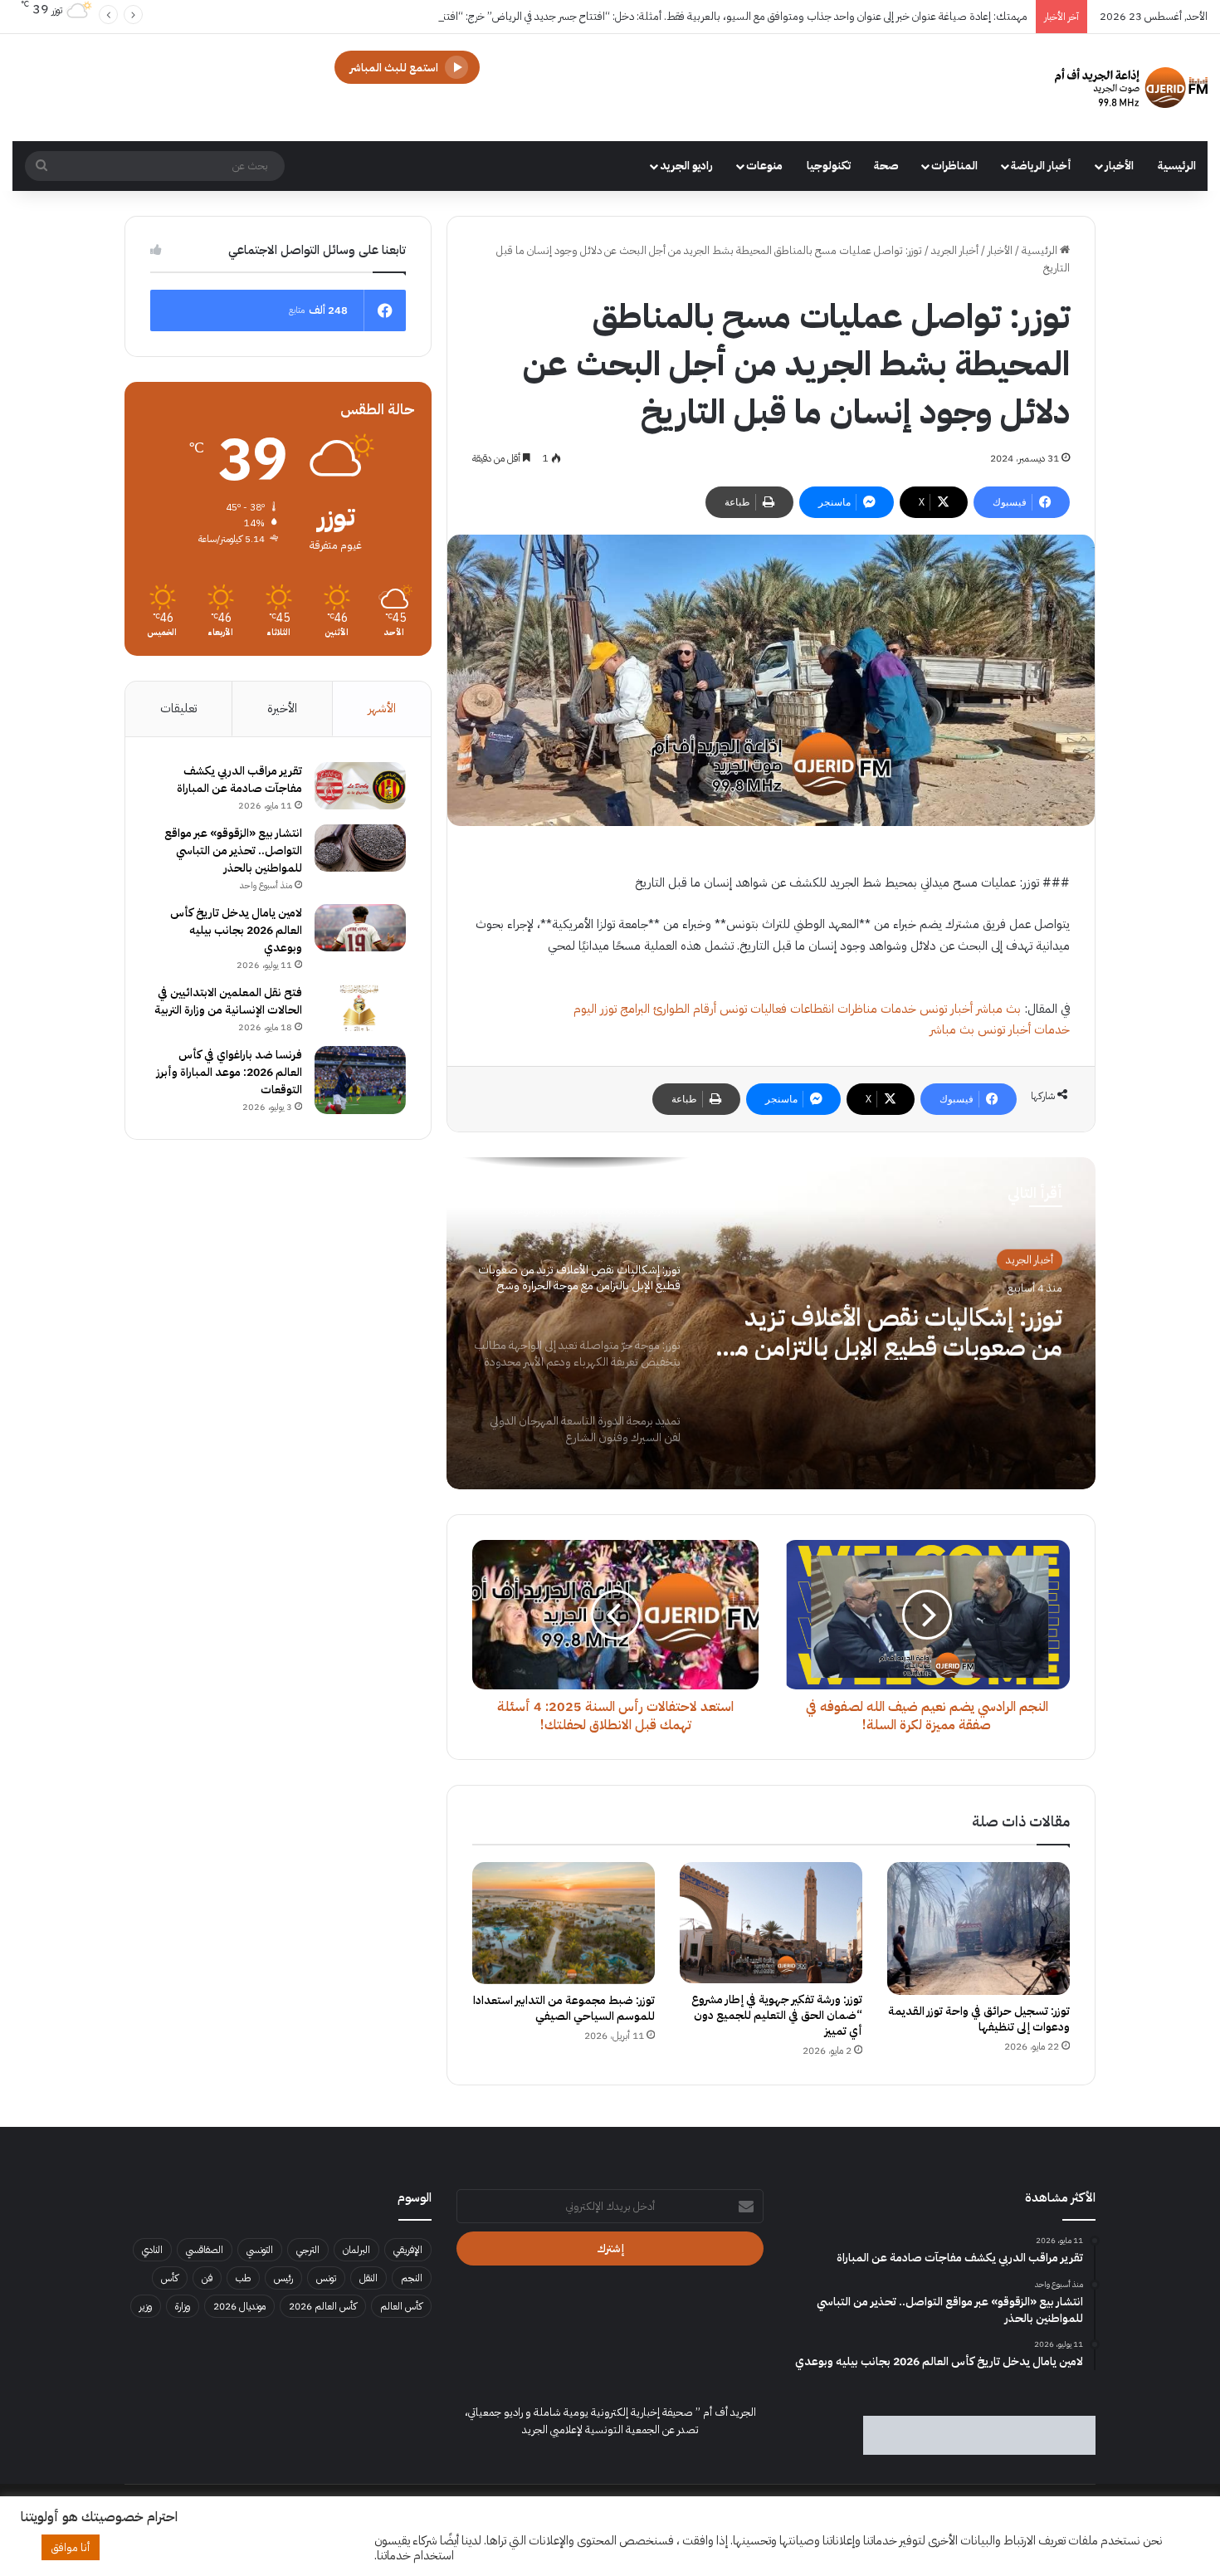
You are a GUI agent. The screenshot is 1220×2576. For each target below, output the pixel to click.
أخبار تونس (946, 1009)
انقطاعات (812, 1009)
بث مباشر (998, 1009)
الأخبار (1119, 166)
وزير (146, 2306)
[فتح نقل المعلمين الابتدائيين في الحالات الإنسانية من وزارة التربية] (360, 1008)
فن (207, 2278)
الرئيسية (1177, 166)
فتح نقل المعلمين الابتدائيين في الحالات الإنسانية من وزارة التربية (228, 1001)
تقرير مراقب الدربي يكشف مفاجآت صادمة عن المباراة (239, 780)
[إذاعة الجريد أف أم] (1131, 88)
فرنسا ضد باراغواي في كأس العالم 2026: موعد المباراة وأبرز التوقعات (229, 1072)
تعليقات (178, 708)
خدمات (898, 1009)
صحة (886, 166)
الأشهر (382, 708)
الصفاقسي (205, 2250)
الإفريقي (408, 2250)
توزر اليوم (595, 1009)
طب (243, 2278)
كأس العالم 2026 (323, 2306)
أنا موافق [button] (71, 2547)
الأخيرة (282, 708)
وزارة (183, 2306)
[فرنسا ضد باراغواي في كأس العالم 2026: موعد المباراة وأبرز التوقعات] (360, 1080)
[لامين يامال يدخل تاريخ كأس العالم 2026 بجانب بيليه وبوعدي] (360, 928)
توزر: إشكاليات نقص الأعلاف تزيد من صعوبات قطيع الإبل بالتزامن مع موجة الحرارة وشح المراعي (891, 1330)
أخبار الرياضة (1041, 166)
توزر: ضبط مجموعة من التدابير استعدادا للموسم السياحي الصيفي (564, 2008)
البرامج (635, 1009)
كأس (170, 2278)
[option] (771, 1323)
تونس (326, 2278)
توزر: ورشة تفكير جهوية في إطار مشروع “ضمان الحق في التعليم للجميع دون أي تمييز (777, 2015)
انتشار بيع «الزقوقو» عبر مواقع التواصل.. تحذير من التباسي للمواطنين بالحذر (233, 851)
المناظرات (954, 166)
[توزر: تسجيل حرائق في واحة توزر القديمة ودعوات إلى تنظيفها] (978, 1928)
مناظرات (857, 1009)
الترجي (308, 2250)
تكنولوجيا (829, 166)
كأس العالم (401, 2306)
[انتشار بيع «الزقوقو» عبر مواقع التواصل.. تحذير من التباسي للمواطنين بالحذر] (360, 848)
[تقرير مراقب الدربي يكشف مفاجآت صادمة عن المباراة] (360, 786)
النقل (368, 2278)
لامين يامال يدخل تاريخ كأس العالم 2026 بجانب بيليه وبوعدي (236, 930)
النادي (152, 2250)
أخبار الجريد (955, 250)
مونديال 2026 (239, 2306)
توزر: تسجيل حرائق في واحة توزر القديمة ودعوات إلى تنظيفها (979, 2019)
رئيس (283, 2278)
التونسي (260, 2250)
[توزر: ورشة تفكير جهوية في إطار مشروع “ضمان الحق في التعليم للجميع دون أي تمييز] (771, 1923)
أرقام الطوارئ (685, 1009)
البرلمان (356, 2250)
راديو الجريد (686, 166)
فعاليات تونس (753, 1009)
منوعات (764, 166)
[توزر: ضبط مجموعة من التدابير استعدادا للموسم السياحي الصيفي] (564, 1923)
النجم (412, 2278)
